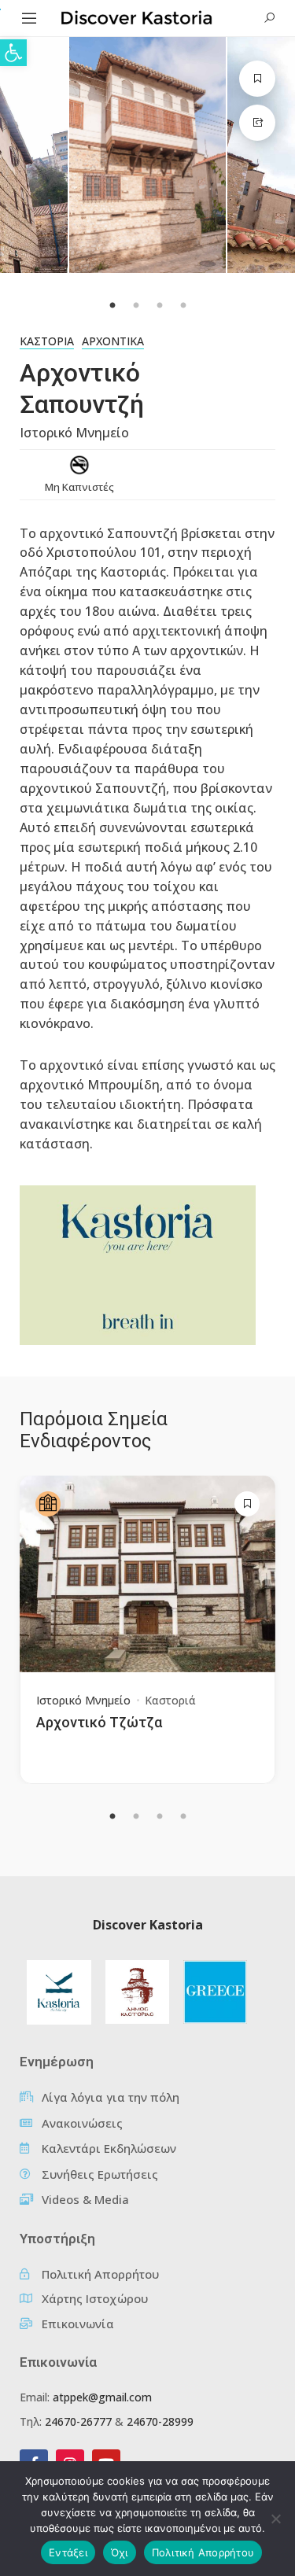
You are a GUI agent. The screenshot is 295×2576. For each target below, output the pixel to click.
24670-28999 (160, 2421)
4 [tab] (183, 1817)
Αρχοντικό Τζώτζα (99, 1722)
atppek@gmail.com (102, 2397)
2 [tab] (136, 1817)
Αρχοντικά (113, 341)
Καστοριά (47, 341)
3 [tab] (160, 1817)
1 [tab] (112, 1817)
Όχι (120, 2552)
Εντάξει (68, 2552)
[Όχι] (275, 2519)
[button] (13, 53)
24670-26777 (78, 2421)
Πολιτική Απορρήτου (203, 2552)
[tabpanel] (148, 155)
